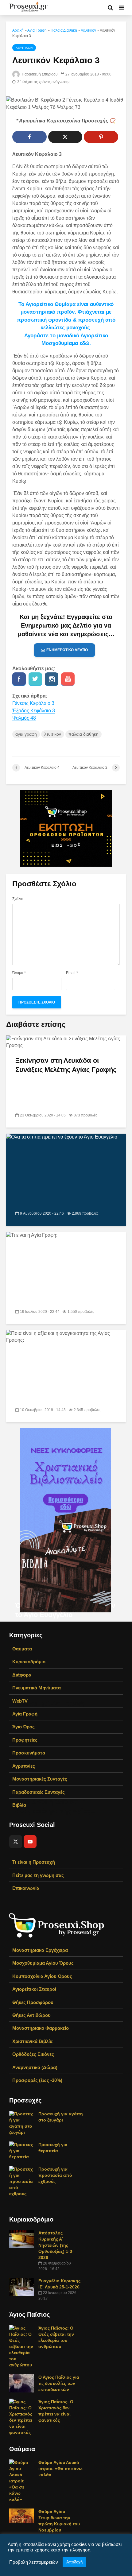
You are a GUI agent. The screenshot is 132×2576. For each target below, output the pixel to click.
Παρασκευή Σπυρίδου (39, 74)
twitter (35, 679)
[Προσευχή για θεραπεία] (21, 2150)
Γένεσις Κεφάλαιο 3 (33, 703)
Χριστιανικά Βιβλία (32, 2041)
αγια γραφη (26, 734)
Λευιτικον (88, 30)
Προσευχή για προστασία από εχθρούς (55, 2175)
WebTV (20, 1701)
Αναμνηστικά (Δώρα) (35, 2067)
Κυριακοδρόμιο (29, 1662)
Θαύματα (22, 1649)
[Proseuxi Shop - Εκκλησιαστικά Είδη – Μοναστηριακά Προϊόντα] (57, 1925)
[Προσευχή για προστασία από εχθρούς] (21, 2181)
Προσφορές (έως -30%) (37, 2080)
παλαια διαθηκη (83, 734)
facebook (19, 679)
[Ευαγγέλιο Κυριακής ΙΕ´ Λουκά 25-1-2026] (21, 2286)
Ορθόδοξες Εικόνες (33, 2054)
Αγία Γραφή (25, 1714)
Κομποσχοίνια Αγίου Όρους (42, 1976)
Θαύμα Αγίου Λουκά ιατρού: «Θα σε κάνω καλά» (60, 2469)
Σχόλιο (18, 899)
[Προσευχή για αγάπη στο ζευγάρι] (21, 2122)
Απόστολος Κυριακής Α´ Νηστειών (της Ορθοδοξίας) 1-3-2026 (56, 2245)
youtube (68, 679)
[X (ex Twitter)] (16, 1842)
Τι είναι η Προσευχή (34, 1862)
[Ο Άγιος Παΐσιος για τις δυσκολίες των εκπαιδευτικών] (21, 2383)
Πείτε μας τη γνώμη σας (38, 1875)
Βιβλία (19, 1805)
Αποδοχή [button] (74, 2562)
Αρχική (18, 30)
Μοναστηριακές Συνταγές (40, 1779)
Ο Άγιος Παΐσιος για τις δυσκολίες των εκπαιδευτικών (59, 2383)
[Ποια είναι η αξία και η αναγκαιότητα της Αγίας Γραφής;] (66, 1560)
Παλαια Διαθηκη (64, 30)
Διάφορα (22, 1675)
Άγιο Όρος (23, 1727)
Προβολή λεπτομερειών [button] (34, 2562)
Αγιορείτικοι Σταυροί (34, 1989)
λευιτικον (53, 734)
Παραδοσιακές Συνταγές (39, 1792)
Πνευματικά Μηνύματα (37, 1688)
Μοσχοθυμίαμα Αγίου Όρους (43, 1963)
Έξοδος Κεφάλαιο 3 (34, 711)
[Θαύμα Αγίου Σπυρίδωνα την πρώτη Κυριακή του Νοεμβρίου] (21, 2515)
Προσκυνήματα (29, 1753)
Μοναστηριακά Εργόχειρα (40, 1950)
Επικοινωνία (26, 1888)
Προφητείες (25, 1740)
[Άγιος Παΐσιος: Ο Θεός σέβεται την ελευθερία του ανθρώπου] (21, 2346)
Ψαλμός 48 (24, 718)
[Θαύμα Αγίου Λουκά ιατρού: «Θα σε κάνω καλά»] (21, 2480)
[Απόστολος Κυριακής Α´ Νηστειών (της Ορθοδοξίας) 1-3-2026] (21, 2238)
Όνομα (19, 973)
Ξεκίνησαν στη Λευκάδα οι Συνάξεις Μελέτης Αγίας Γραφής (66, 1065)
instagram (52, 679)
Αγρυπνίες (24, 1766)
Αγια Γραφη (37, 30)
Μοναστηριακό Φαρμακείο (41, 2028)
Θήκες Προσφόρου (33, 2002)
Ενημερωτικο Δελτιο (67, 650)
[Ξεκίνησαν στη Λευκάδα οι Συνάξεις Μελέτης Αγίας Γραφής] (66, 1042)
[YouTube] (30, 1842)
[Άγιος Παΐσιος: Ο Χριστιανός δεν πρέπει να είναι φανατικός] (21, 2416)
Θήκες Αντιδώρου (31, 2015)
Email (72, 973)
